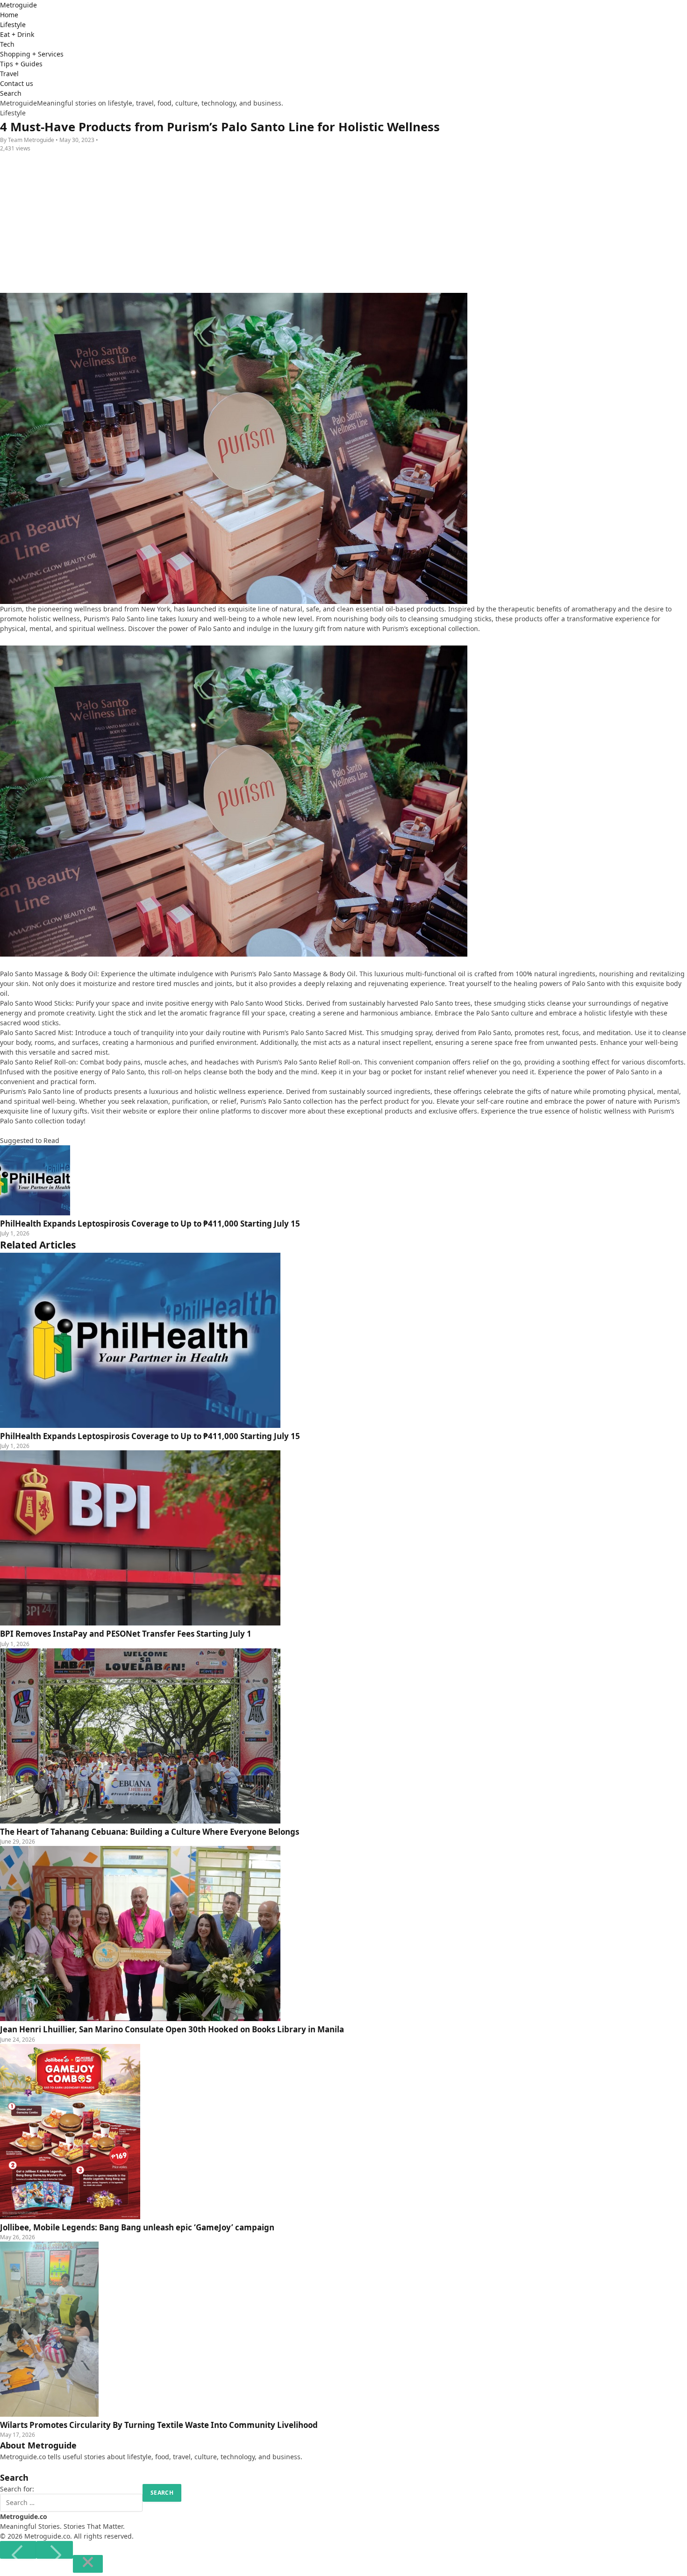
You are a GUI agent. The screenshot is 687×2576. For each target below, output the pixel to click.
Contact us (17, 83)
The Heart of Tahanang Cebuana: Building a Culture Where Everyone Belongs (150, 1832)
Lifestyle (13, 25)
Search (11, 93)
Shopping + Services (32, 54)
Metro (18, 5)
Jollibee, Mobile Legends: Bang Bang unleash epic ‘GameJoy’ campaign (137, 2227)
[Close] (88, 2564)
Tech (7, 44)
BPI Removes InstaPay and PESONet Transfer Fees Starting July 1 (126, 1634)
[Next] (55, 2550)
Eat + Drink (17, 34)
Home (9, 15)
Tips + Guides (21, 64)
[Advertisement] (343, 223)
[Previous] (18, 2550)
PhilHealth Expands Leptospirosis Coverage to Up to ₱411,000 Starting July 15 (150, 1436)
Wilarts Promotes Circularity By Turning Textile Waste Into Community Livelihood (159, 2425)
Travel (9, 74)
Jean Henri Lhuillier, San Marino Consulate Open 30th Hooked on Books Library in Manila (172, 2029)
